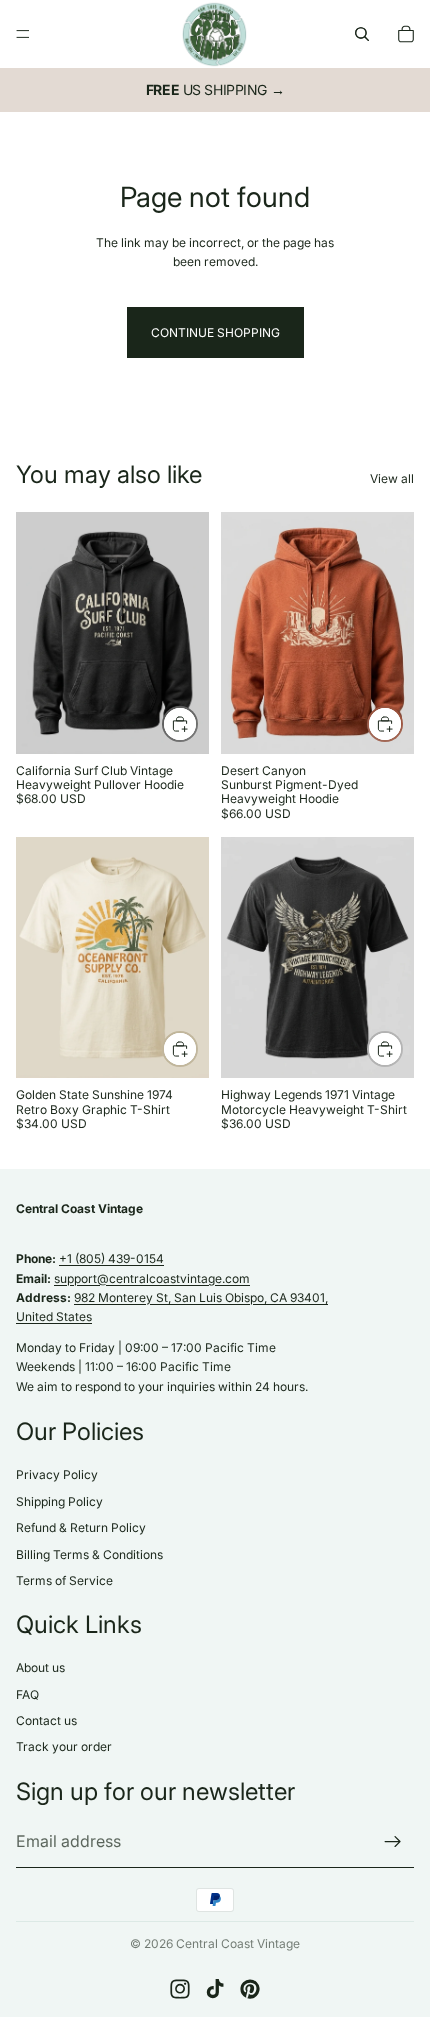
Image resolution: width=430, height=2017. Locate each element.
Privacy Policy (57, 1475)
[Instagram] (180, 1989)
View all (392, 478)
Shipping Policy (59, 1501)
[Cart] (406, 34)
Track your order (64, 1747)
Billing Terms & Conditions (89, 1554)
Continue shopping (215, 332)
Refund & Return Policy (81, 1528)
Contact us (46, 1720)
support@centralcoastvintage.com (152, 1278)
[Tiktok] (215, 1989)
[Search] (362, 34)
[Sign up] (393, 1842)
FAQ (27, 1694)
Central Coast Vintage (238, 1943)
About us (40, 1668)
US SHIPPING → (215, 89)
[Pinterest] (250, 1989)
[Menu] (23, 34)
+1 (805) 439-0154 (111, 1259)
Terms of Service (64, 1580)
